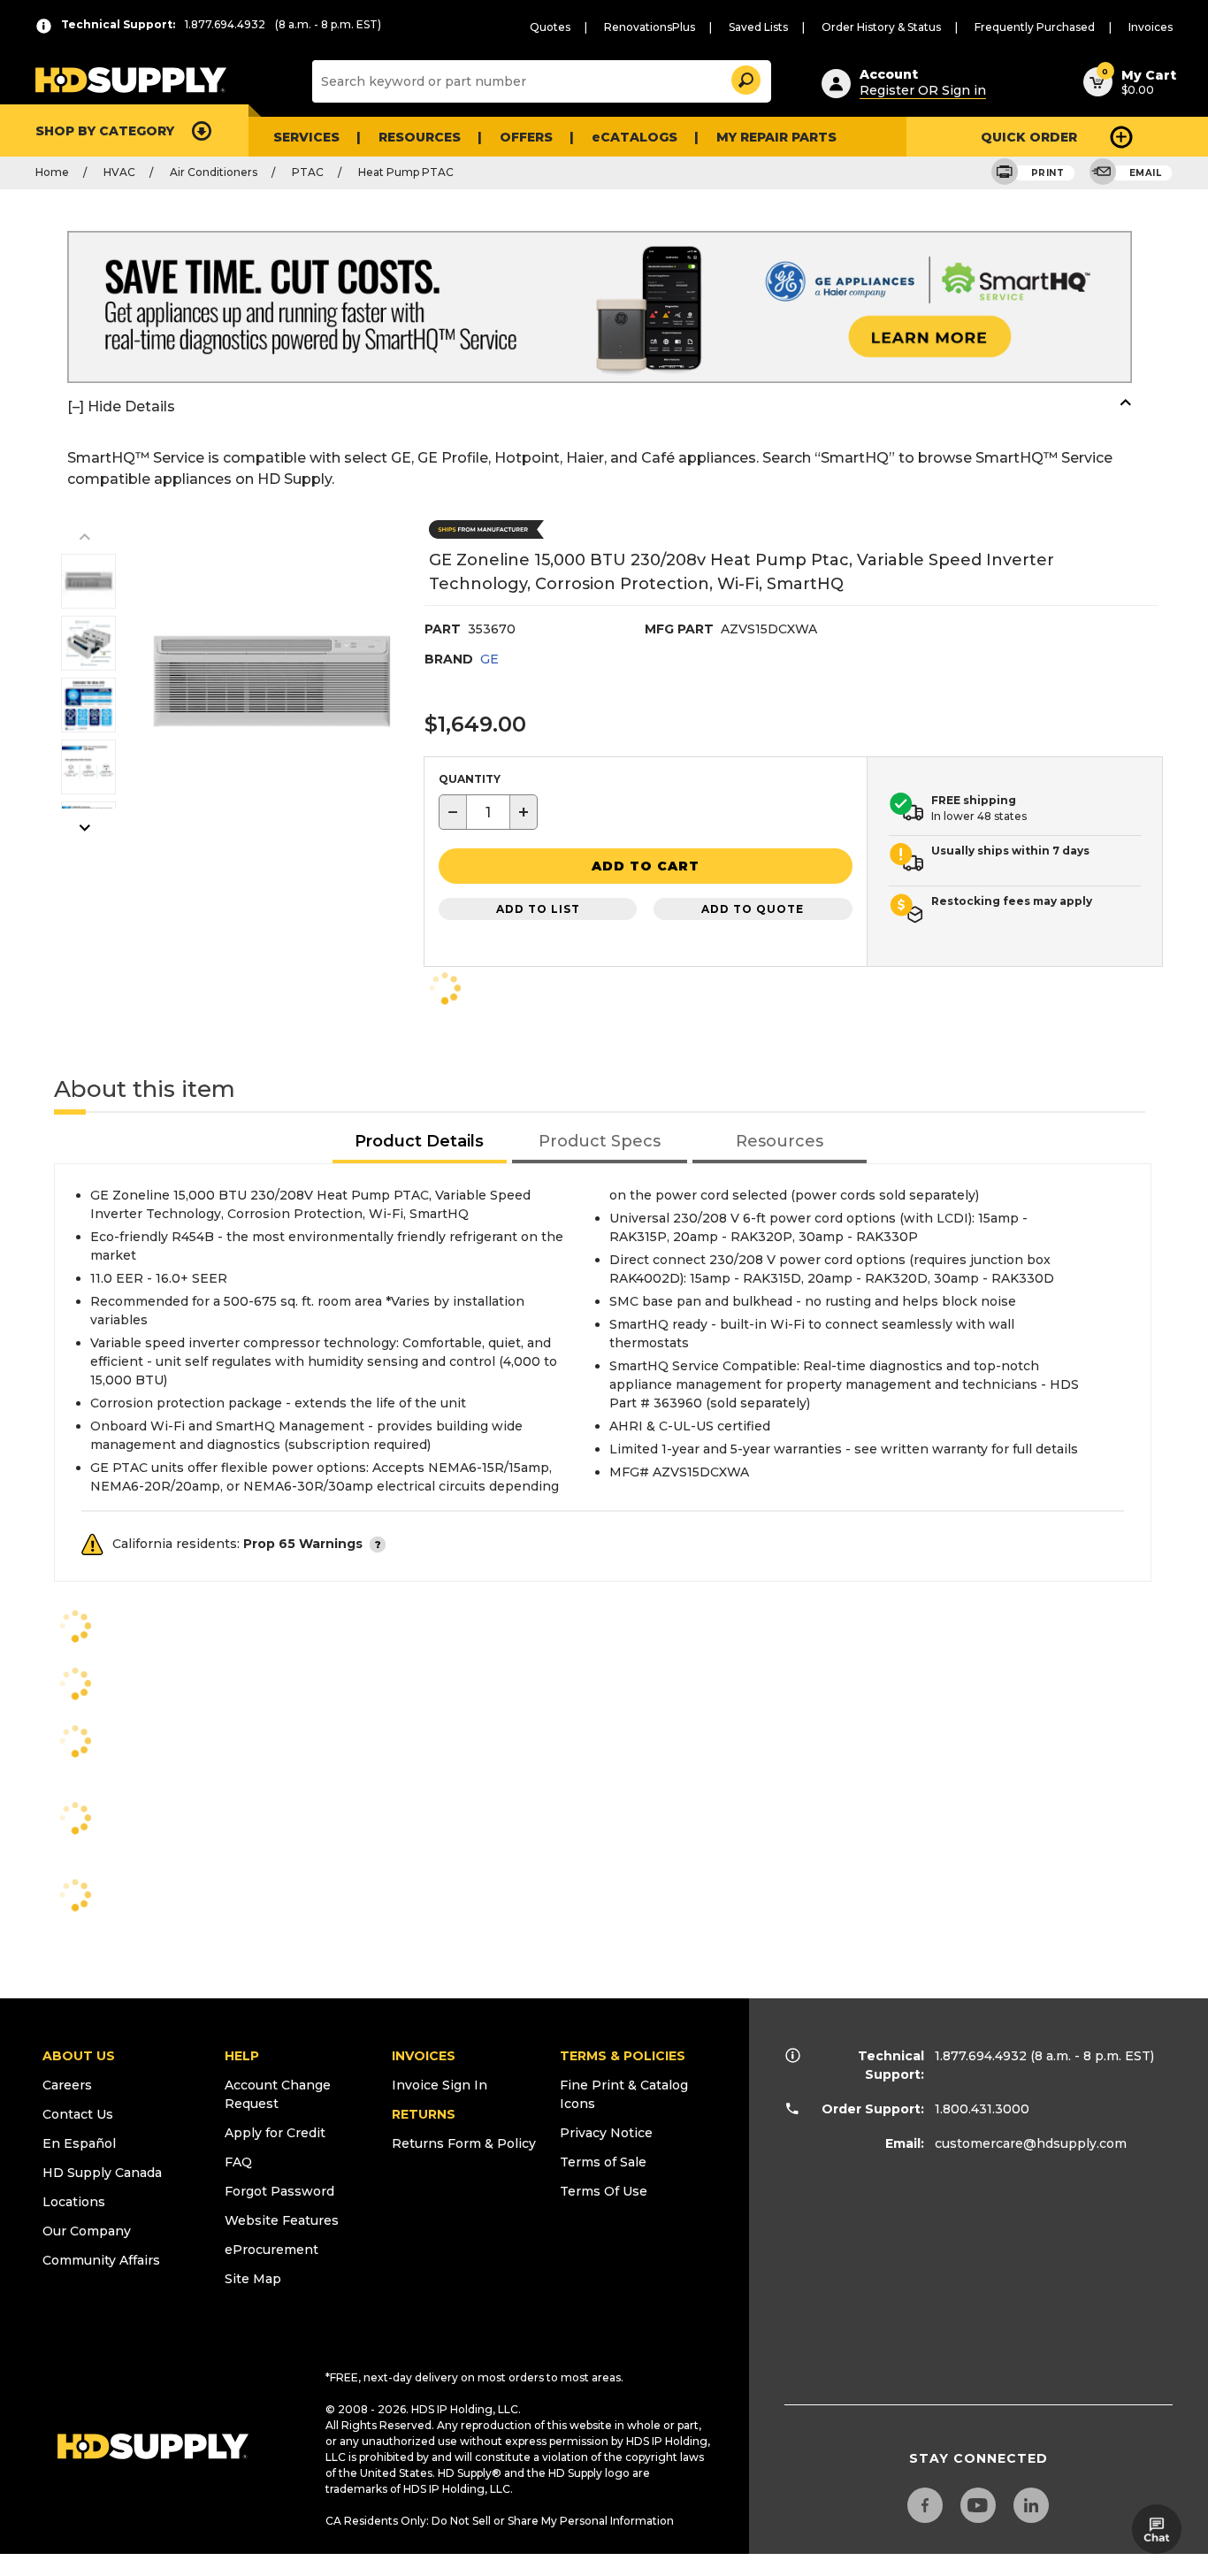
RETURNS (424, 2114)
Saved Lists (758, 27)
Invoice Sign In (440, 2085)
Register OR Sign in (923, 90)
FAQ (238, 2162)
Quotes (550, 27)
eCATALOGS (635, 137)
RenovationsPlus (650, 27)
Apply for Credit (275, 2133)
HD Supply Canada (102, 2173)
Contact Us (78, 2114)
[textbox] (488, 812)
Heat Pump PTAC (406, 172)
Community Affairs (101, 2260)
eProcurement (271, 2250)
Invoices (1151, 27)
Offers (526, 137)
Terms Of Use (604, 2191)
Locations (74, 2202)
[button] (745, 77)
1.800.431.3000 (982, 2109)
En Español (79, 2143)
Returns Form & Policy (464, 2143)
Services (306, 137)
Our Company (87, 2231)
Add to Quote (753, 909)
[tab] (420, 1142)
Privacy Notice (606, 2133)
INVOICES (424, 2056)
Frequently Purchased (1035, 27)
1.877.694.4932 (981, 2056)
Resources (420, 137)
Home (52, 172)
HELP (242, 2056)
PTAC (308, 172)
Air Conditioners (214, 172)
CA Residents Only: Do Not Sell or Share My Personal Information (500, 2521)
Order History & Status (881, 27)
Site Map (253, 2279)
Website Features (282, 2220)
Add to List (538, 909)
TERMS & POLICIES (623, 2056)
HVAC (119, 172)
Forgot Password (279, 2191)
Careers (67, 2085)
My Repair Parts (776, 137)
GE (489, 659)
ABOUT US (79, 2056)
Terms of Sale (603, 2162)
